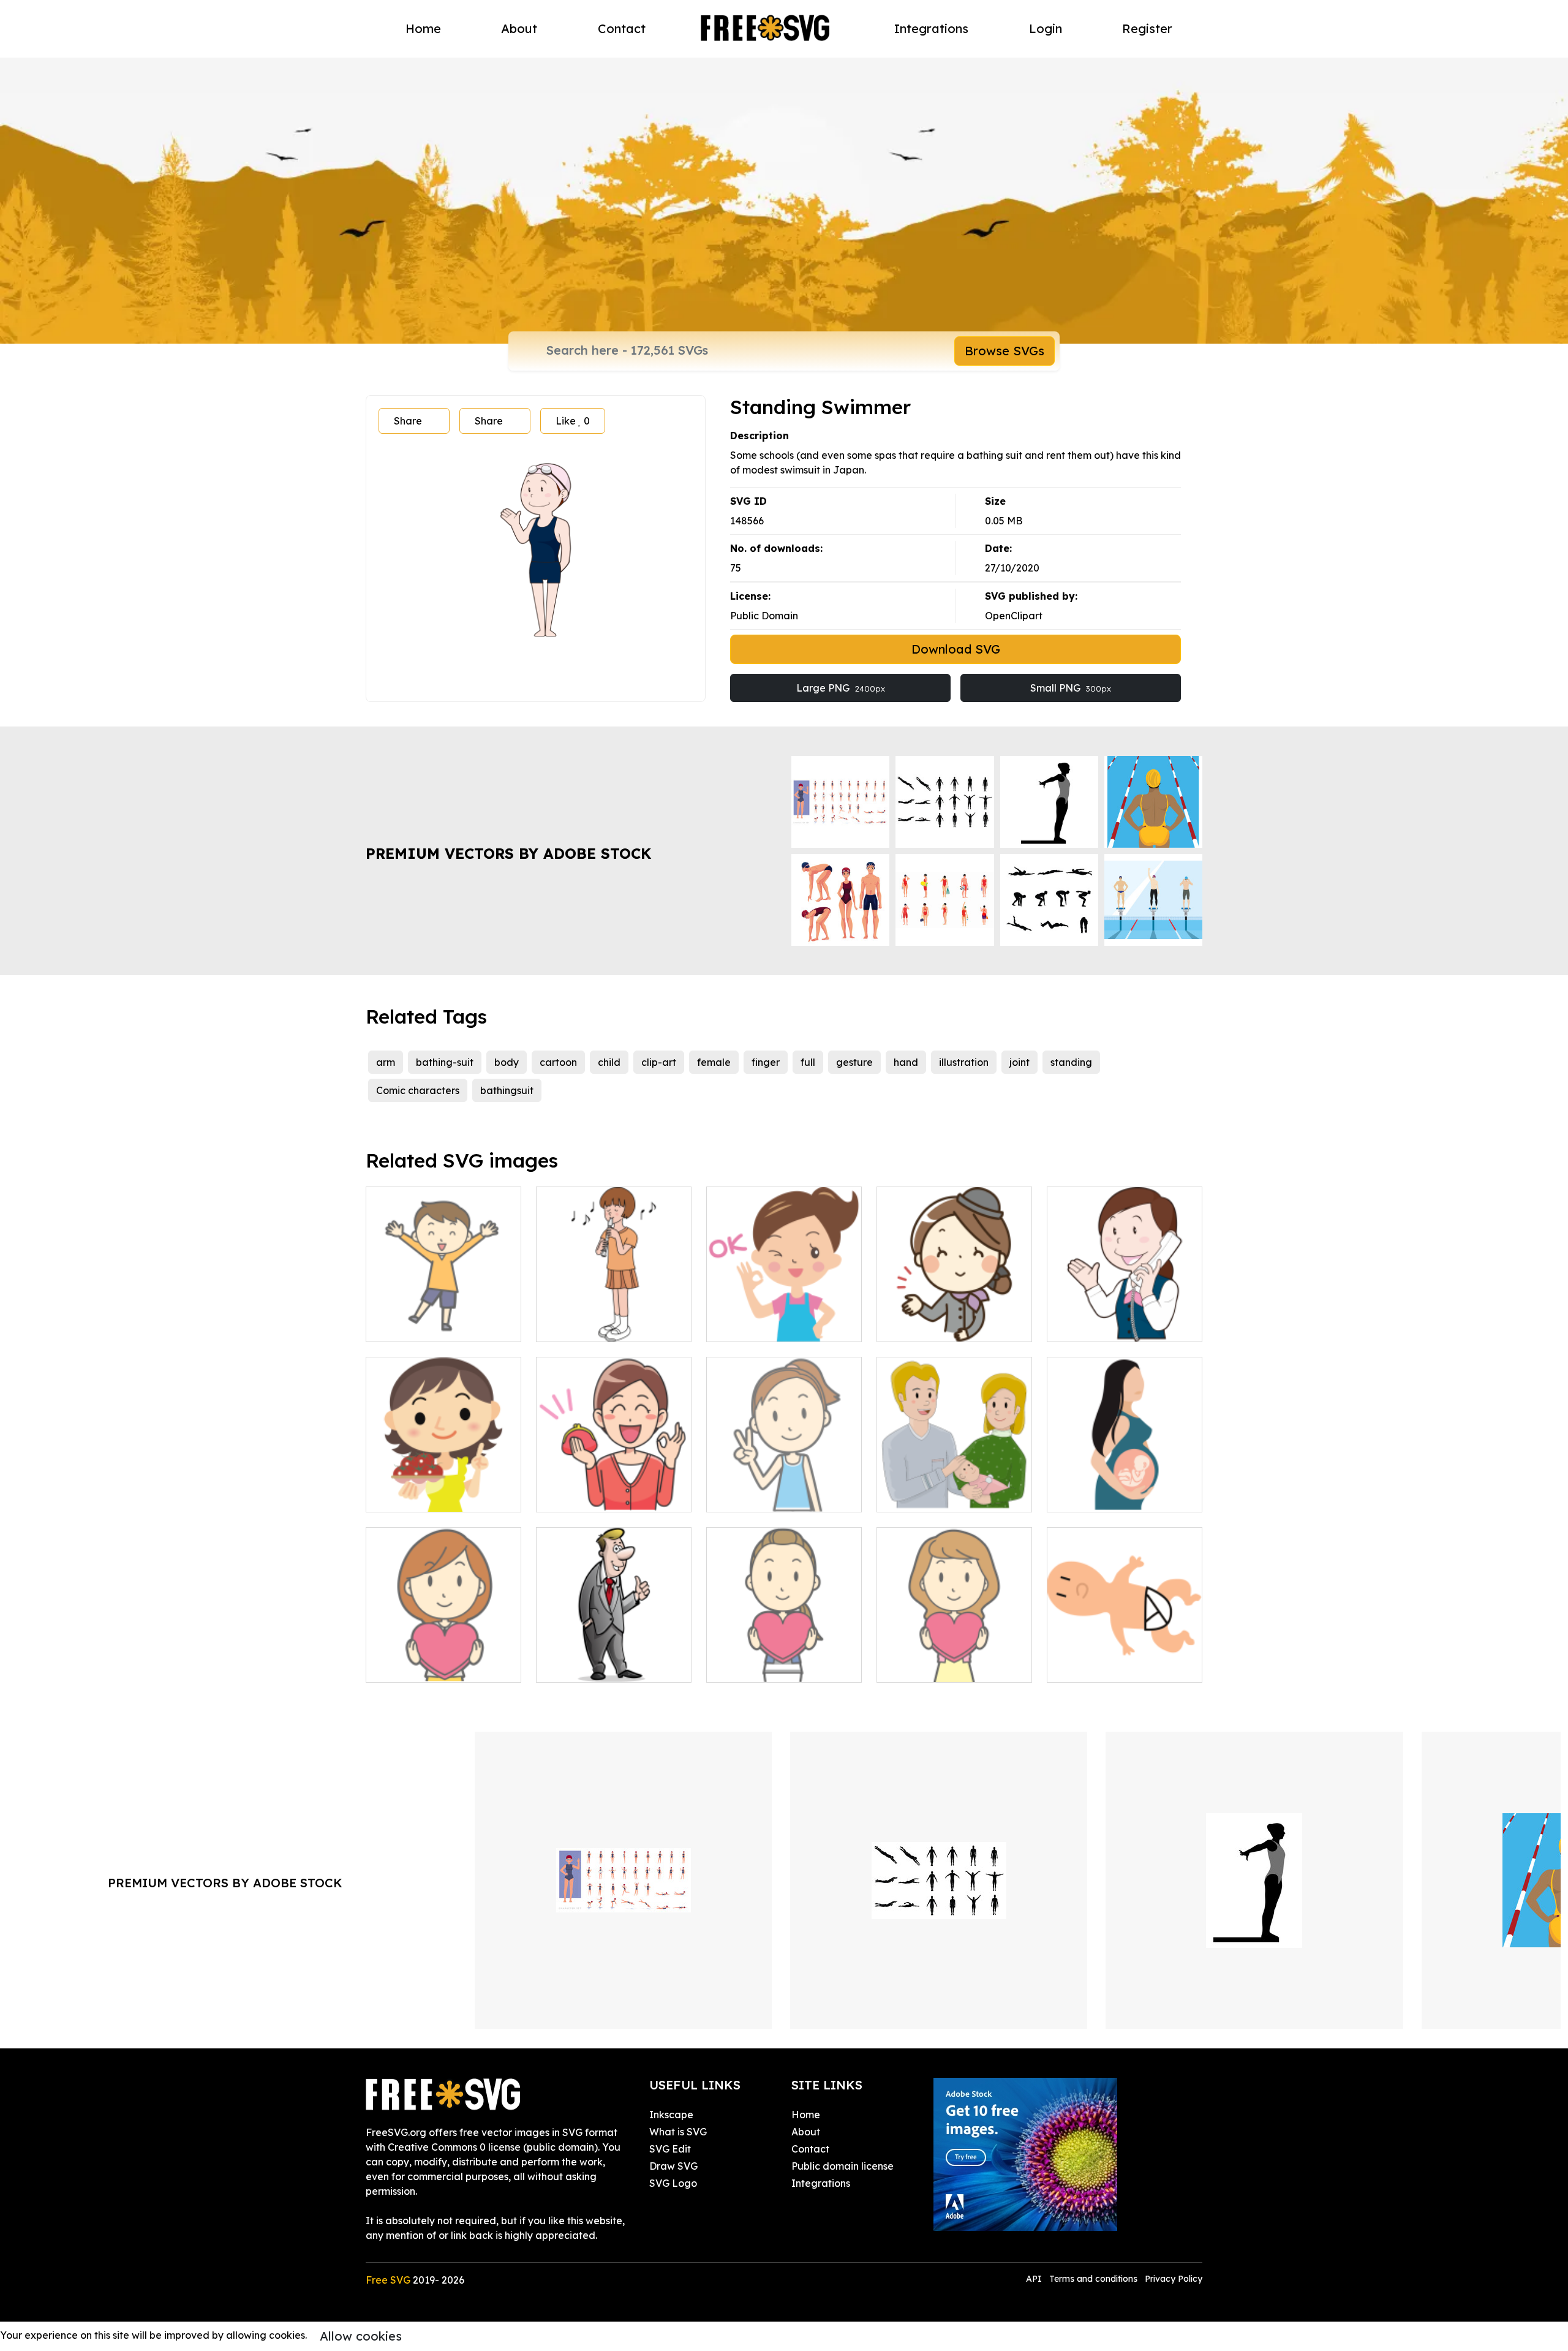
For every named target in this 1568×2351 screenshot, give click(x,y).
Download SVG (956, 649)
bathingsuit (507, 1090)
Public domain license (842, 2166)
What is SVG (678, 2132)
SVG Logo (673, 2183)
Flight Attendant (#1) (940, 1325)
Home (423, 28)
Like (573, 421)
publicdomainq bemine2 (436, 1666)
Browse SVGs (1005, 351)
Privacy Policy (1174, 2279)
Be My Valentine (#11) (771, 1666)
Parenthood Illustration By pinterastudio (954, 1488)
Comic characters (418, 1090)
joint (1020, 1062)
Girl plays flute (583, 1325)
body (507, 1062)
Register (1147, 28)
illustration (964, 1062)
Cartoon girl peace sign (775, 1495)
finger (766, 1062)
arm (386, 1062)
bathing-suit (445, 1062)
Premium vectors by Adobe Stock (508, 853)
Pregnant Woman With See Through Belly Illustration (1125, 1488)
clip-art (659, 1062)
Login (1046, 28)
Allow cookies (361, 2336)
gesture (854, 1062)
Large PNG (841, 688)
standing (1071, 1062)
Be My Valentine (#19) (942, 1666)
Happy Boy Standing (429, 1325)
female (714, 1062)
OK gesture (747, 1325)
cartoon (558, 1062)
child (609, 1062)
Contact (622, 28)
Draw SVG (673, 2166)
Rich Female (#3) (590, 1495)
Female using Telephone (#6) (1125, 1318)
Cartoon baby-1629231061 (1122, 1666)
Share (408, 421)
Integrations (931, 28)
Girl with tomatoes (422, 1495)
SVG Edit (670, 2149)
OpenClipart (1014, 616)
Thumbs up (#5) (586, 1666)
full (808, 1062)
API (1035, 2279)
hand (906, 1062)
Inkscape (671, 2115)
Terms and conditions (1093, 2279)
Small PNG (1071, 688)
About (519, 28)
